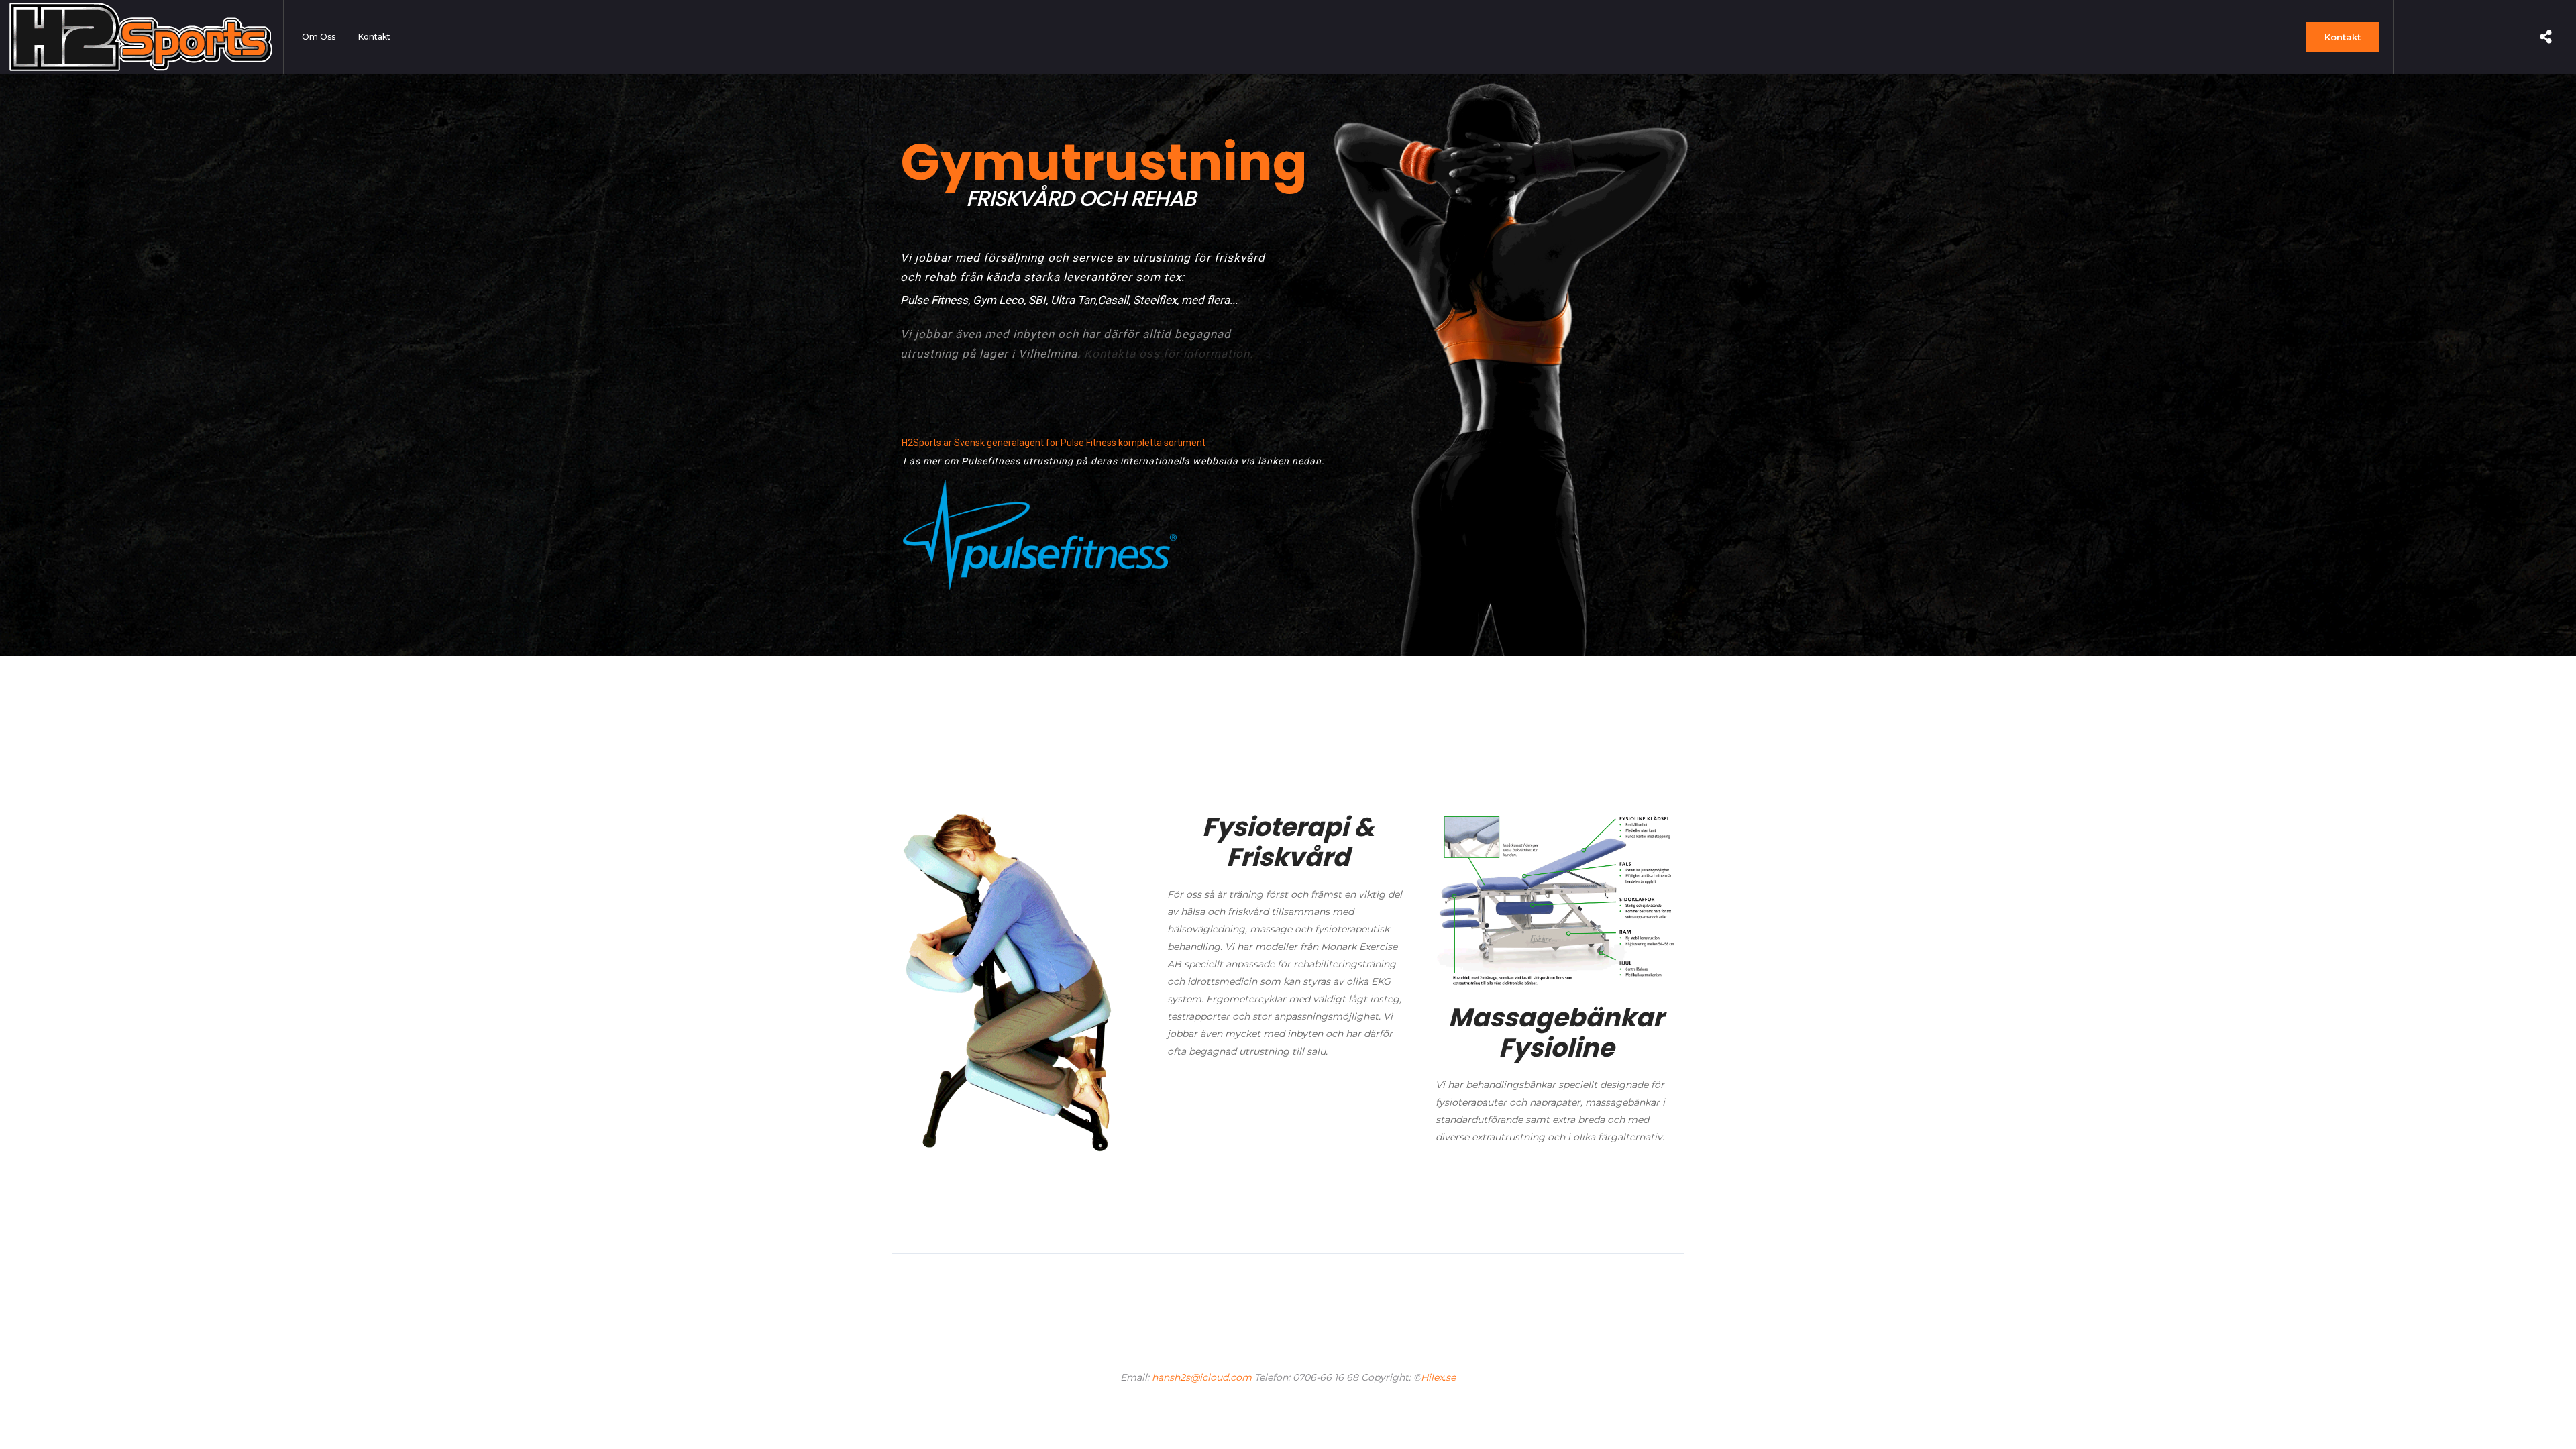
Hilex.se (1438, 1377)
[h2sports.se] (141, 37)
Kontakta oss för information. (1169, 354)
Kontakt (374, 37)
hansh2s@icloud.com (1202, 1377)
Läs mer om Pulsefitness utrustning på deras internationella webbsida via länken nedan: (1114, 461)
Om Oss (319, 37)
